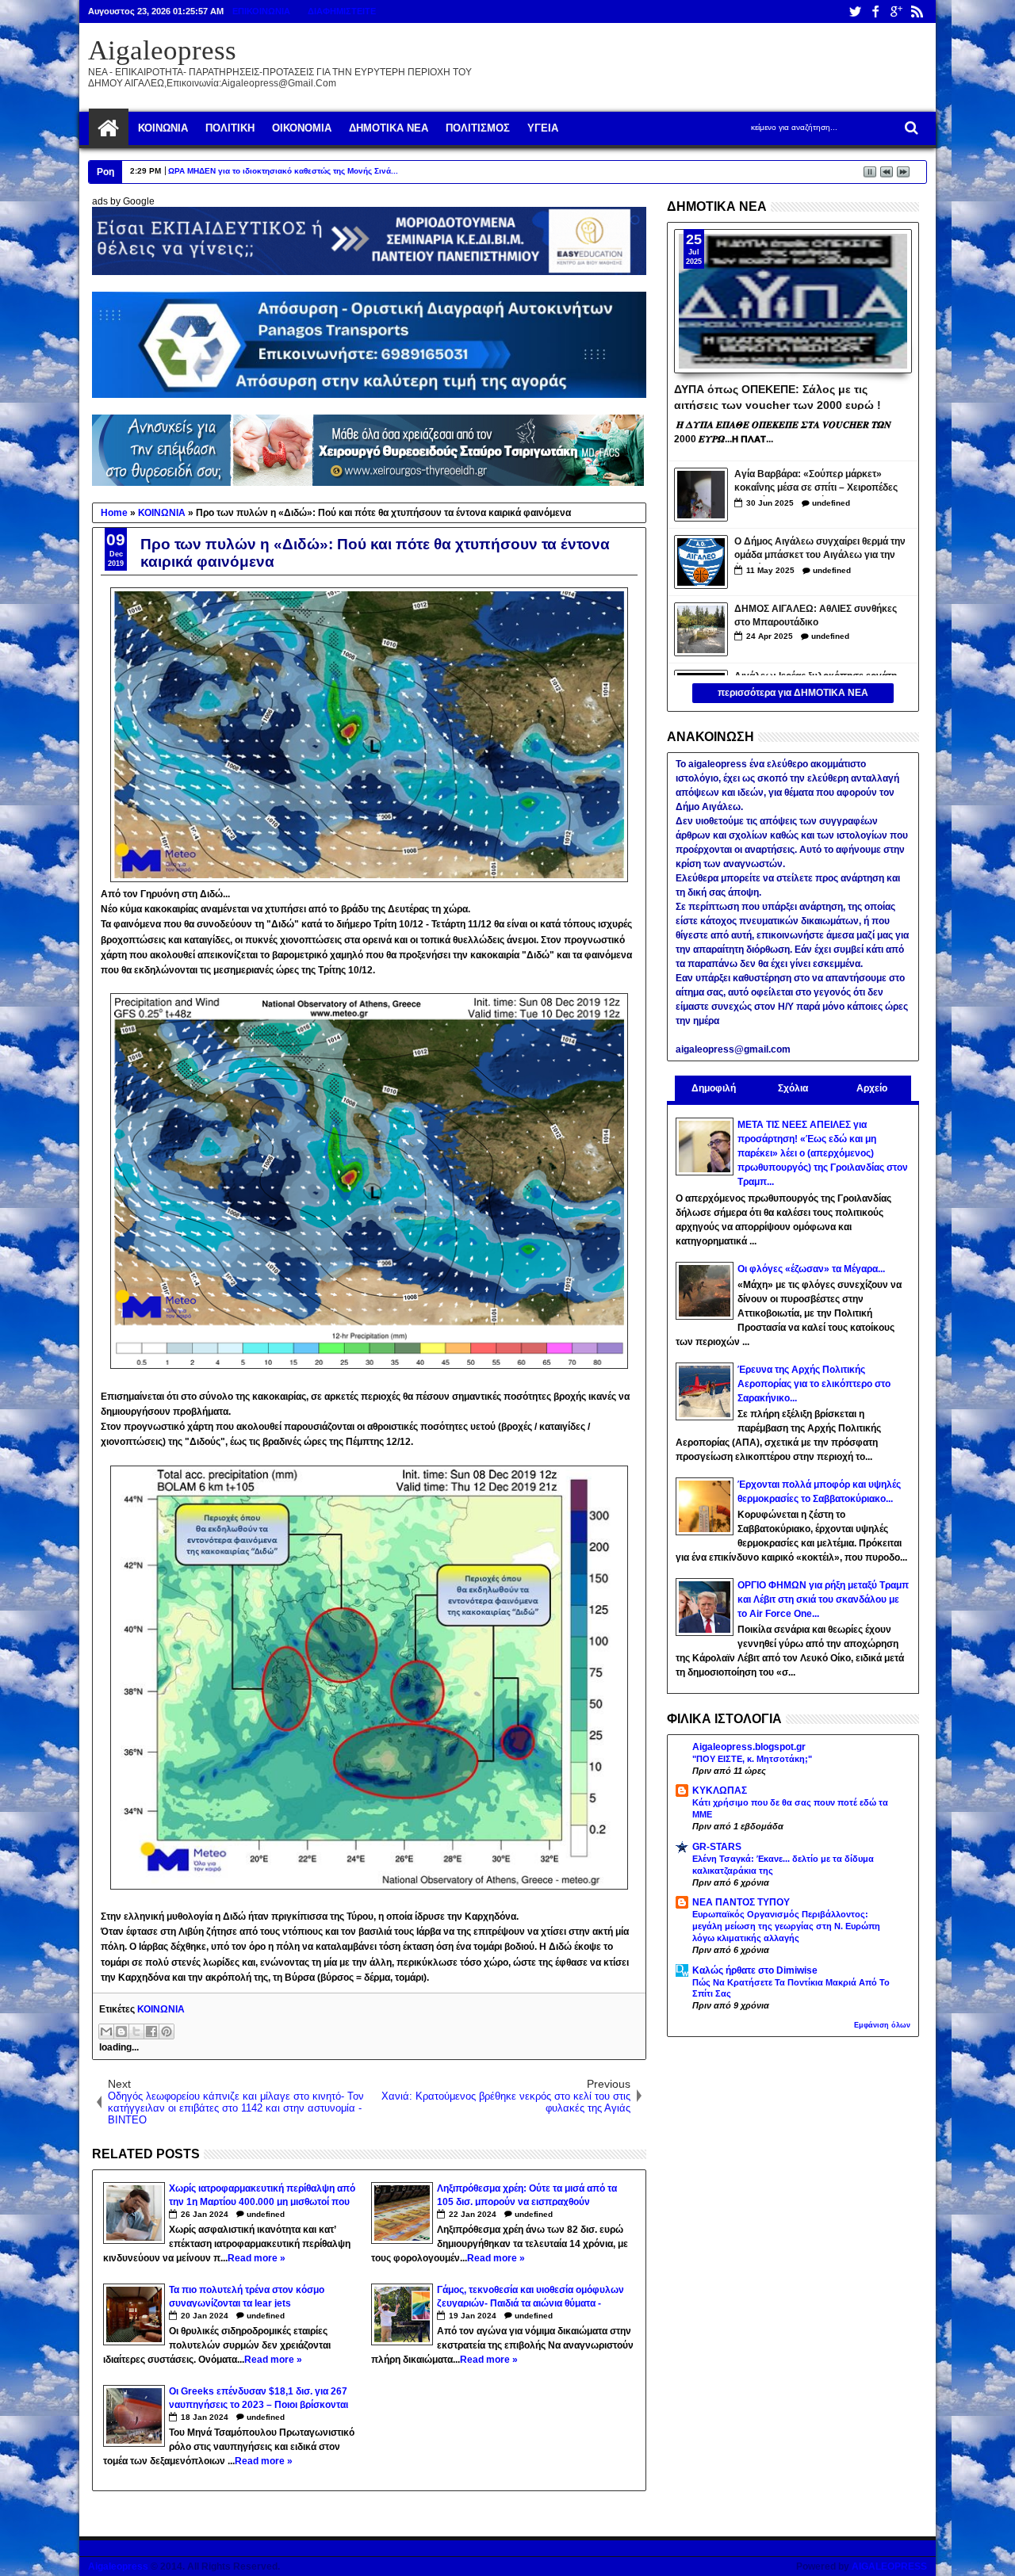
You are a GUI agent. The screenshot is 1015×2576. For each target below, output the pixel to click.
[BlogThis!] (121, 2031)
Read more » (257, 2258)
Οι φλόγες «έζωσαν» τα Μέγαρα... (811, 1269)
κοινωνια (163, 128)
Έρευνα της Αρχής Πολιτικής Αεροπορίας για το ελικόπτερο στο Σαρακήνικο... (814, 1384)
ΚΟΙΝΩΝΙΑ (161, 2009)
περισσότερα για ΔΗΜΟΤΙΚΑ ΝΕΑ (793, 693)
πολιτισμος (478, 128)
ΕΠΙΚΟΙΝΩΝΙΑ (261, 11)
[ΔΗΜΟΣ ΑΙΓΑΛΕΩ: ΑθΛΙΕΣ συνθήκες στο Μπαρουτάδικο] (701, 629)
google (896, 11)
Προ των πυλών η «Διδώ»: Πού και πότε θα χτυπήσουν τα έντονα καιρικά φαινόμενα (375, 553)
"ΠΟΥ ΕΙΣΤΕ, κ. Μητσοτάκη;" (752, 1759)
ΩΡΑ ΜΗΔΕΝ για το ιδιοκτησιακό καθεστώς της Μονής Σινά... (283, 171)
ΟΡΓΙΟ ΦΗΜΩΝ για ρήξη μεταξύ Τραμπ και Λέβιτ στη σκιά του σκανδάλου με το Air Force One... (823, 1599)
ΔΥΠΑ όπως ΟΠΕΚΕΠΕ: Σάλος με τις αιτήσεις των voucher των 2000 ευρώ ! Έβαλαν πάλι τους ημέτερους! (778, 396)
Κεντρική (109, 128)
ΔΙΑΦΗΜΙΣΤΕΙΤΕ (342, 11)
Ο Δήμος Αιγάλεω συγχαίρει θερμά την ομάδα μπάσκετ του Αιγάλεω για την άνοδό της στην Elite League (820, 550)
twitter (855, 11)
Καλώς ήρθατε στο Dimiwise (755, 1970)
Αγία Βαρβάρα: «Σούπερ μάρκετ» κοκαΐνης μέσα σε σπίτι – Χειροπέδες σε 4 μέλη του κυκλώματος (816, 482)
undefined (266, 2214)
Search (910, 128)
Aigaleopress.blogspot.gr (749, 1747)
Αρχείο (872, 1088)
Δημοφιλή (714, 1088)
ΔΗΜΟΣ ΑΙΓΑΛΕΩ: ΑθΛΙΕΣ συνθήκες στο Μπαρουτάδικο (816, 615)
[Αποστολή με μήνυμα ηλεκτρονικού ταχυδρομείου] (106, 2031)
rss (917, 11)
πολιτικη (230, 128)
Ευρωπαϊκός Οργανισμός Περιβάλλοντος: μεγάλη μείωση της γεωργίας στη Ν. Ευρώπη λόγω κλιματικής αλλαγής (786, 1926)
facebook (875, 11)
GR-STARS (717, 1847)
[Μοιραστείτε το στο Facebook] (151, 2031)
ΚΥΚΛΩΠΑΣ (720, 1791)
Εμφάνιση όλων (882, 2025)
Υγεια (543, 128)
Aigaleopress (162, 50)
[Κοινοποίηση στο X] (136, 2031)
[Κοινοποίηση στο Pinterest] (167, 2031)
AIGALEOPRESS (889, 2566)
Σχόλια (793, 1088)
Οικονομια (302, 128)
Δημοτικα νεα (389, 128)
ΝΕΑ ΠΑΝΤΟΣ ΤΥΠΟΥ (741, 1902)
